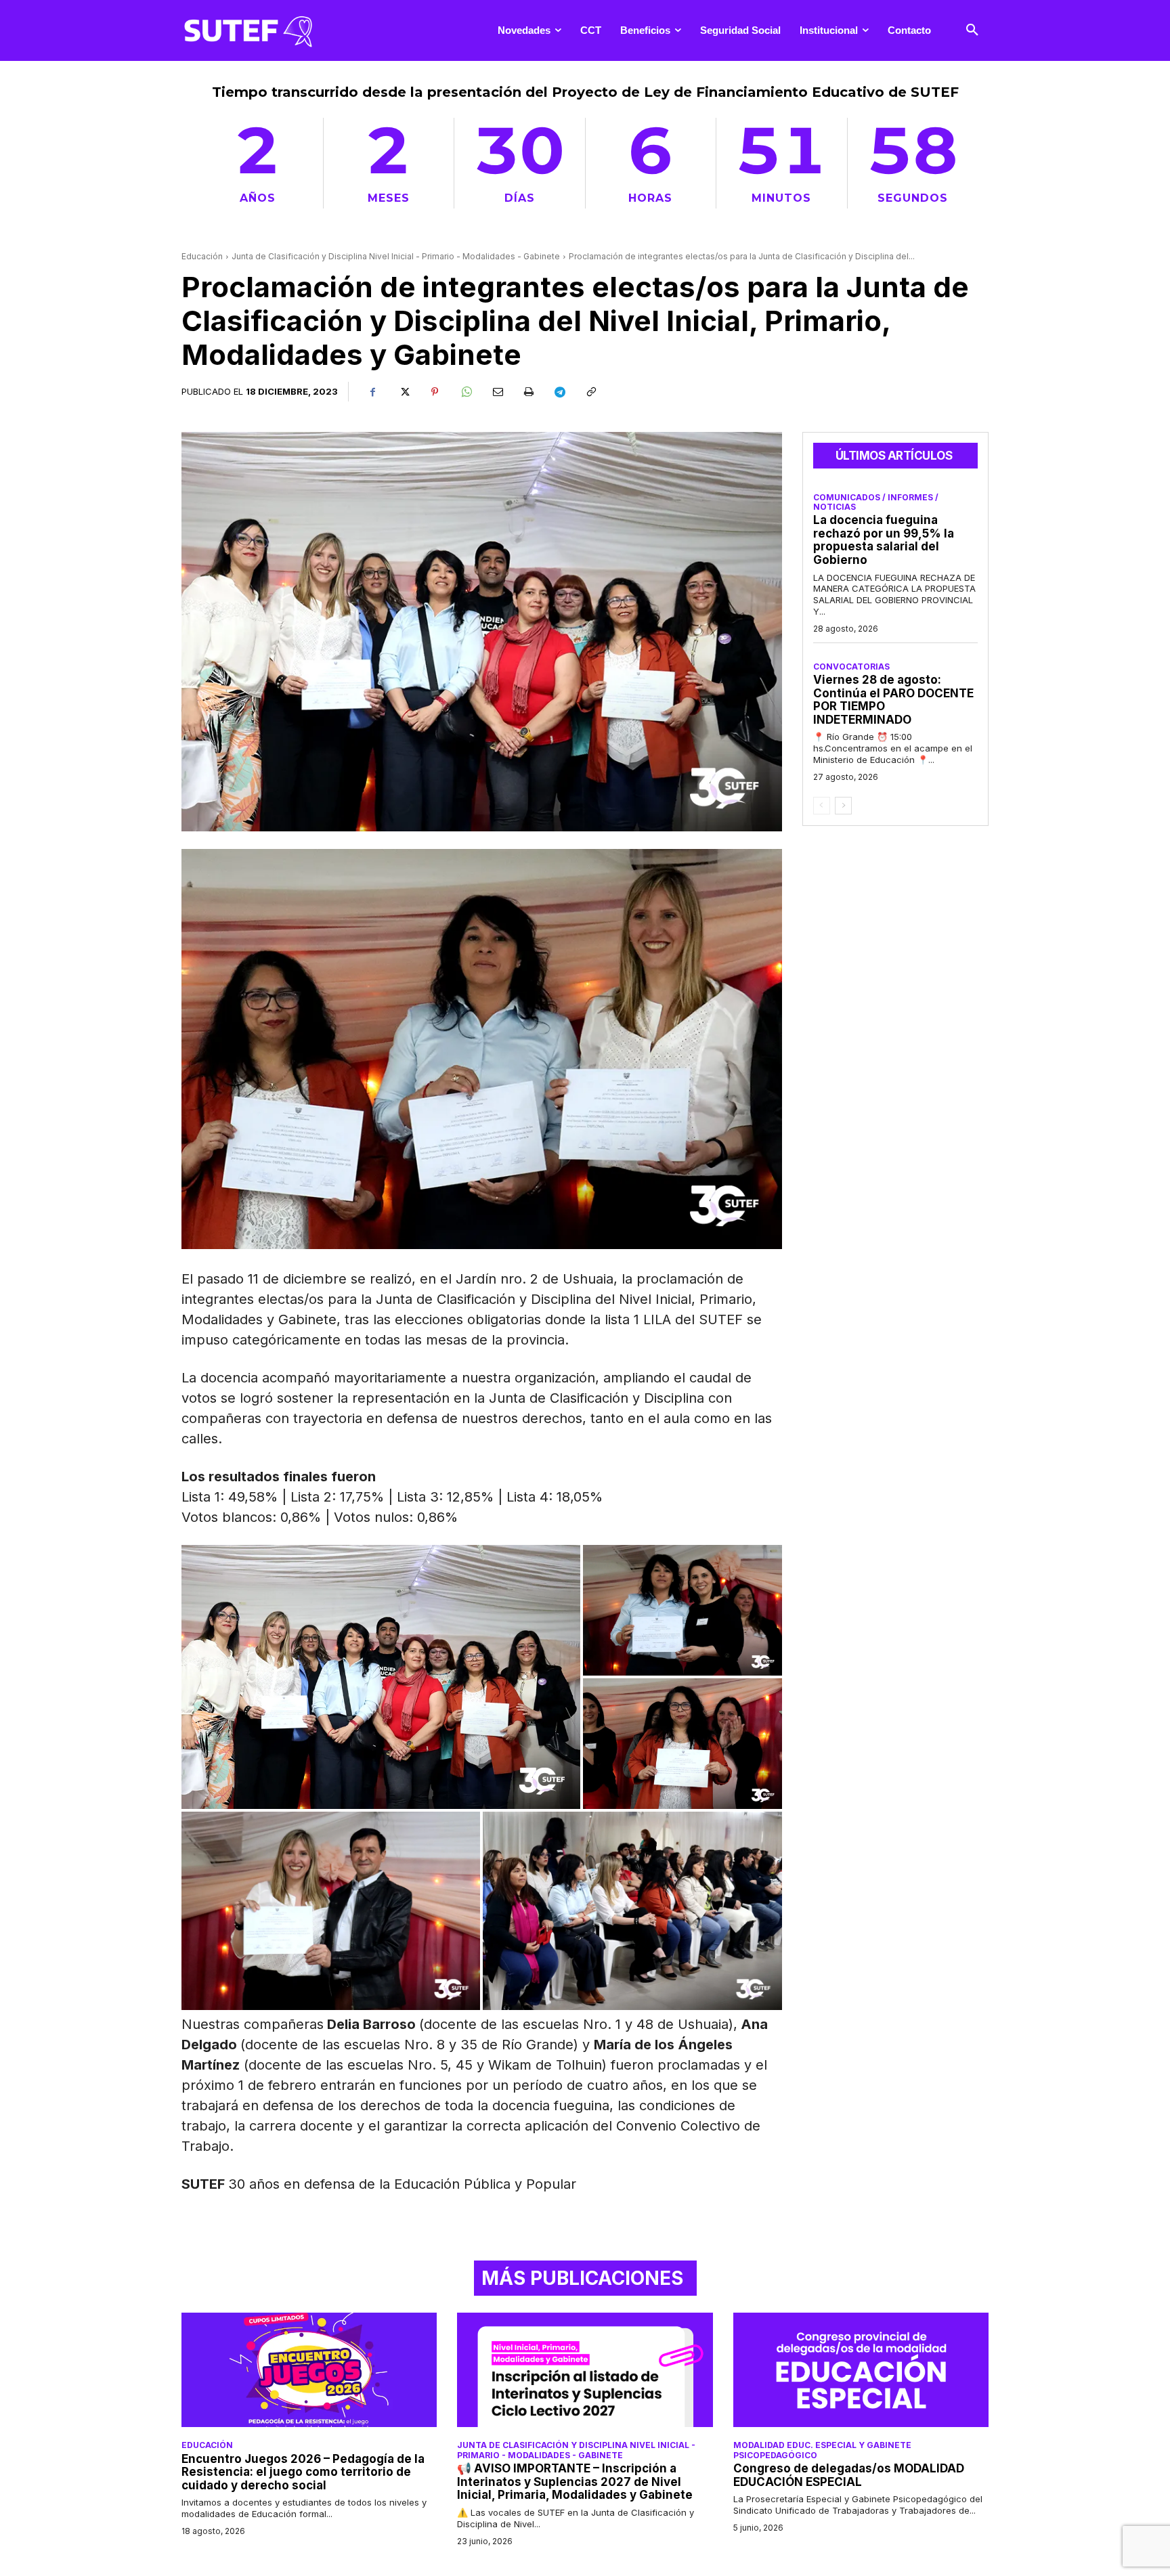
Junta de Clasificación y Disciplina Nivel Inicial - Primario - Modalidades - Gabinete (396, 256)
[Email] (497, 392)
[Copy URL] (590, 392)
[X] (404, 392)
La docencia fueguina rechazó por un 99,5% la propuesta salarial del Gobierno (884, 540)
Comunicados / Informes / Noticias (876, 502)
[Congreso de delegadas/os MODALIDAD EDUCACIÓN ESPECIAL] (861, 2370)
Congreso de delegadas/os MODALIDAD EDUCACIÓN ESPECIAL (849, 2475)
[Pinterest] (435, 392)
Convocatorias (851, 667)
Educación (202, 256)
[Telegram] (559, 392)
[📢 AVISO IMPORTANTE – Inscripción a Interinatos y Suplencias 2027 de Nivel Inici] (585, 2370)
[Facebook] (372, 392)
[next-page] (843, 806)
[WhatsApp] (466, 392)
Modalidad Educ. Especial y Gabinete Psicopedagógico (822, 2450)
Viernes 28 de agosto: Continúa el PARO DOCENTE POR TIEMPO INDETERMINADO (893, 700)
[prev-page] (822, 806)
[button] (972, 30)
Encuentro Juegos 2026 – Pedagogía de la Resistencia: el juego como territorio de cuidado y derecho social (303, 2472)
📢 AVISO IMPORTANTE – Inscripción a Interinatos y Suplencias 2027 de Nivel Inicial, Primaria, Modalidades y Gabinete (575, 2482)
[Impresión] (528, 392)
